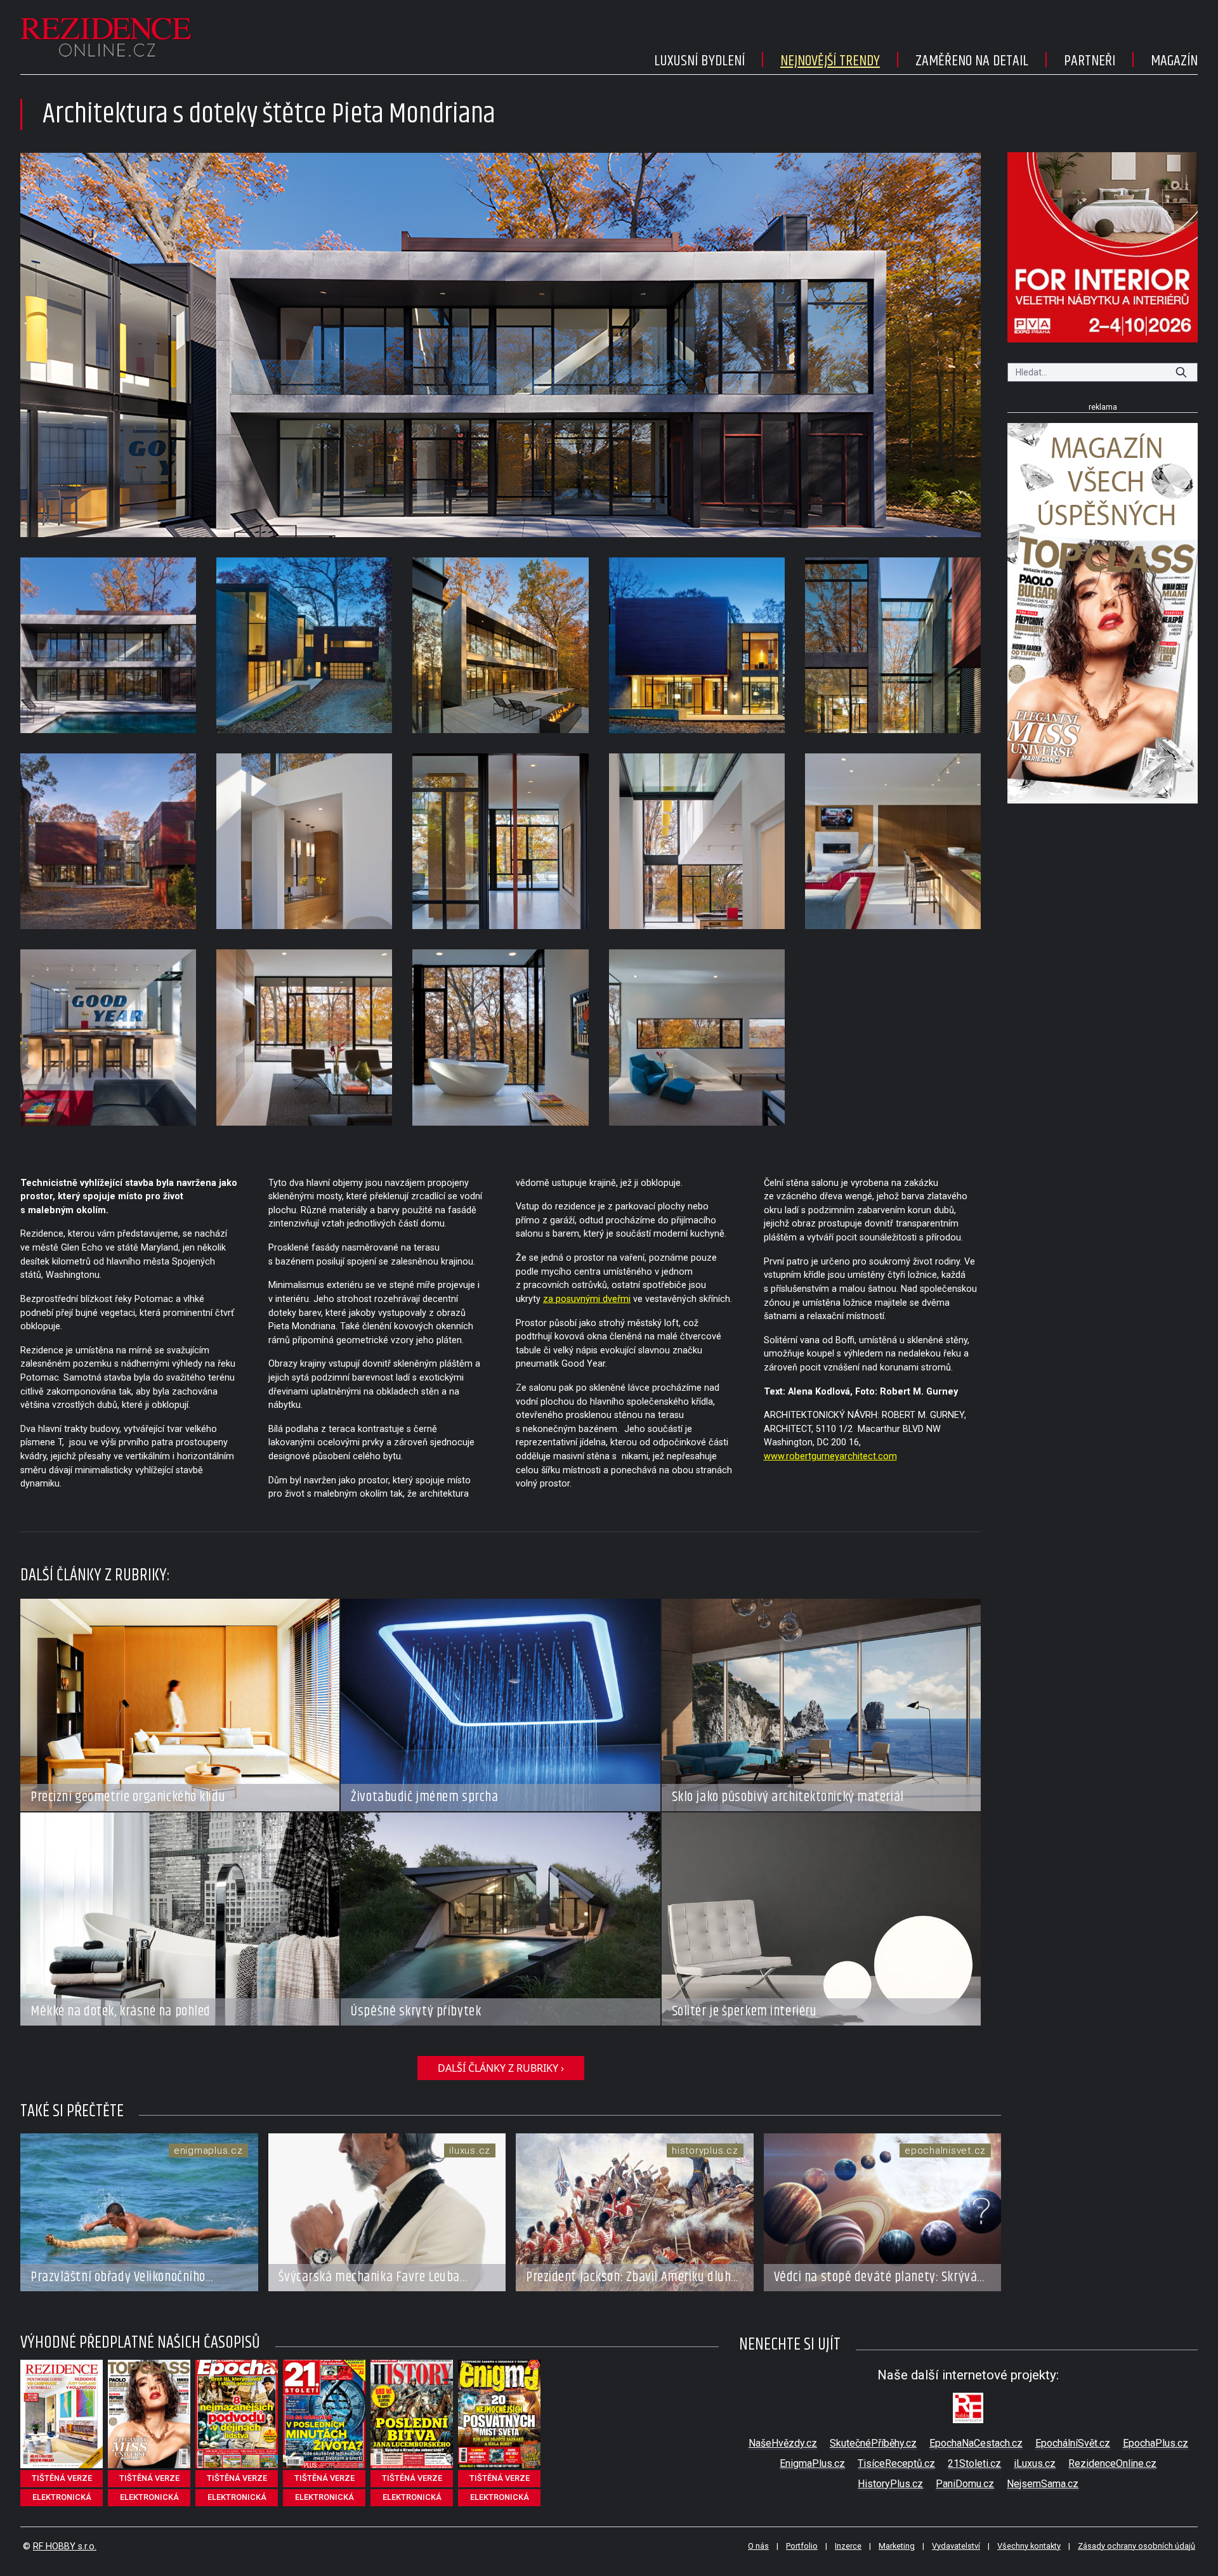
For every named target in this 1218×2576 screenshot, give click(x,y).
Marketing (897, 2546)
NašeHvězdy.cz (783, 2443)
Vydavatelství (956, 2546)
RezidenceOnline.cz (1112, 2463)
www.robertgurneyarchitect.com (830, 1456)
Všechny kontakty (1029, 2546)
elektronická (62, 2497)
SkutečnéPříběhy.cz (873, 2443)
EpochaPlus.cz (1156, 2443)
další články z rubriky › (501, 2068)
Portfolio (802, 2546)
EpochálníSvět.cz (1073, 2443)
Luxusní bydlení (699, 61)
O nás (758, 2546)
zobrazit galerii (501, 345)
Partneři (1090, 61)
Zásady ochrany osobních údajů (1136, 2546)
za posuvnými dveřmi (587, 1299)
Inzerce (848, 2546)
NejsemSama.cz (1043, 2484)
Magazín (1174, 61)
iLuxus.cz (1035, 2463)
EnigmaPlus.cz (812, 2463)
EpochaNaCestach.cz (976, 2443)
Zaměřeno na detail (972, 61)
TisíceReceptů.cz (896, 2463)
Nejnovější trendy (830, 61)
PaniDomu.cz (965, 2484)
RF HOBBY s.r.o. (65, 2547)
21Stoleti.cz (974, 2463)
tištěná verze (62, 2478)
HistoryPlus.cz (890, 2484)
